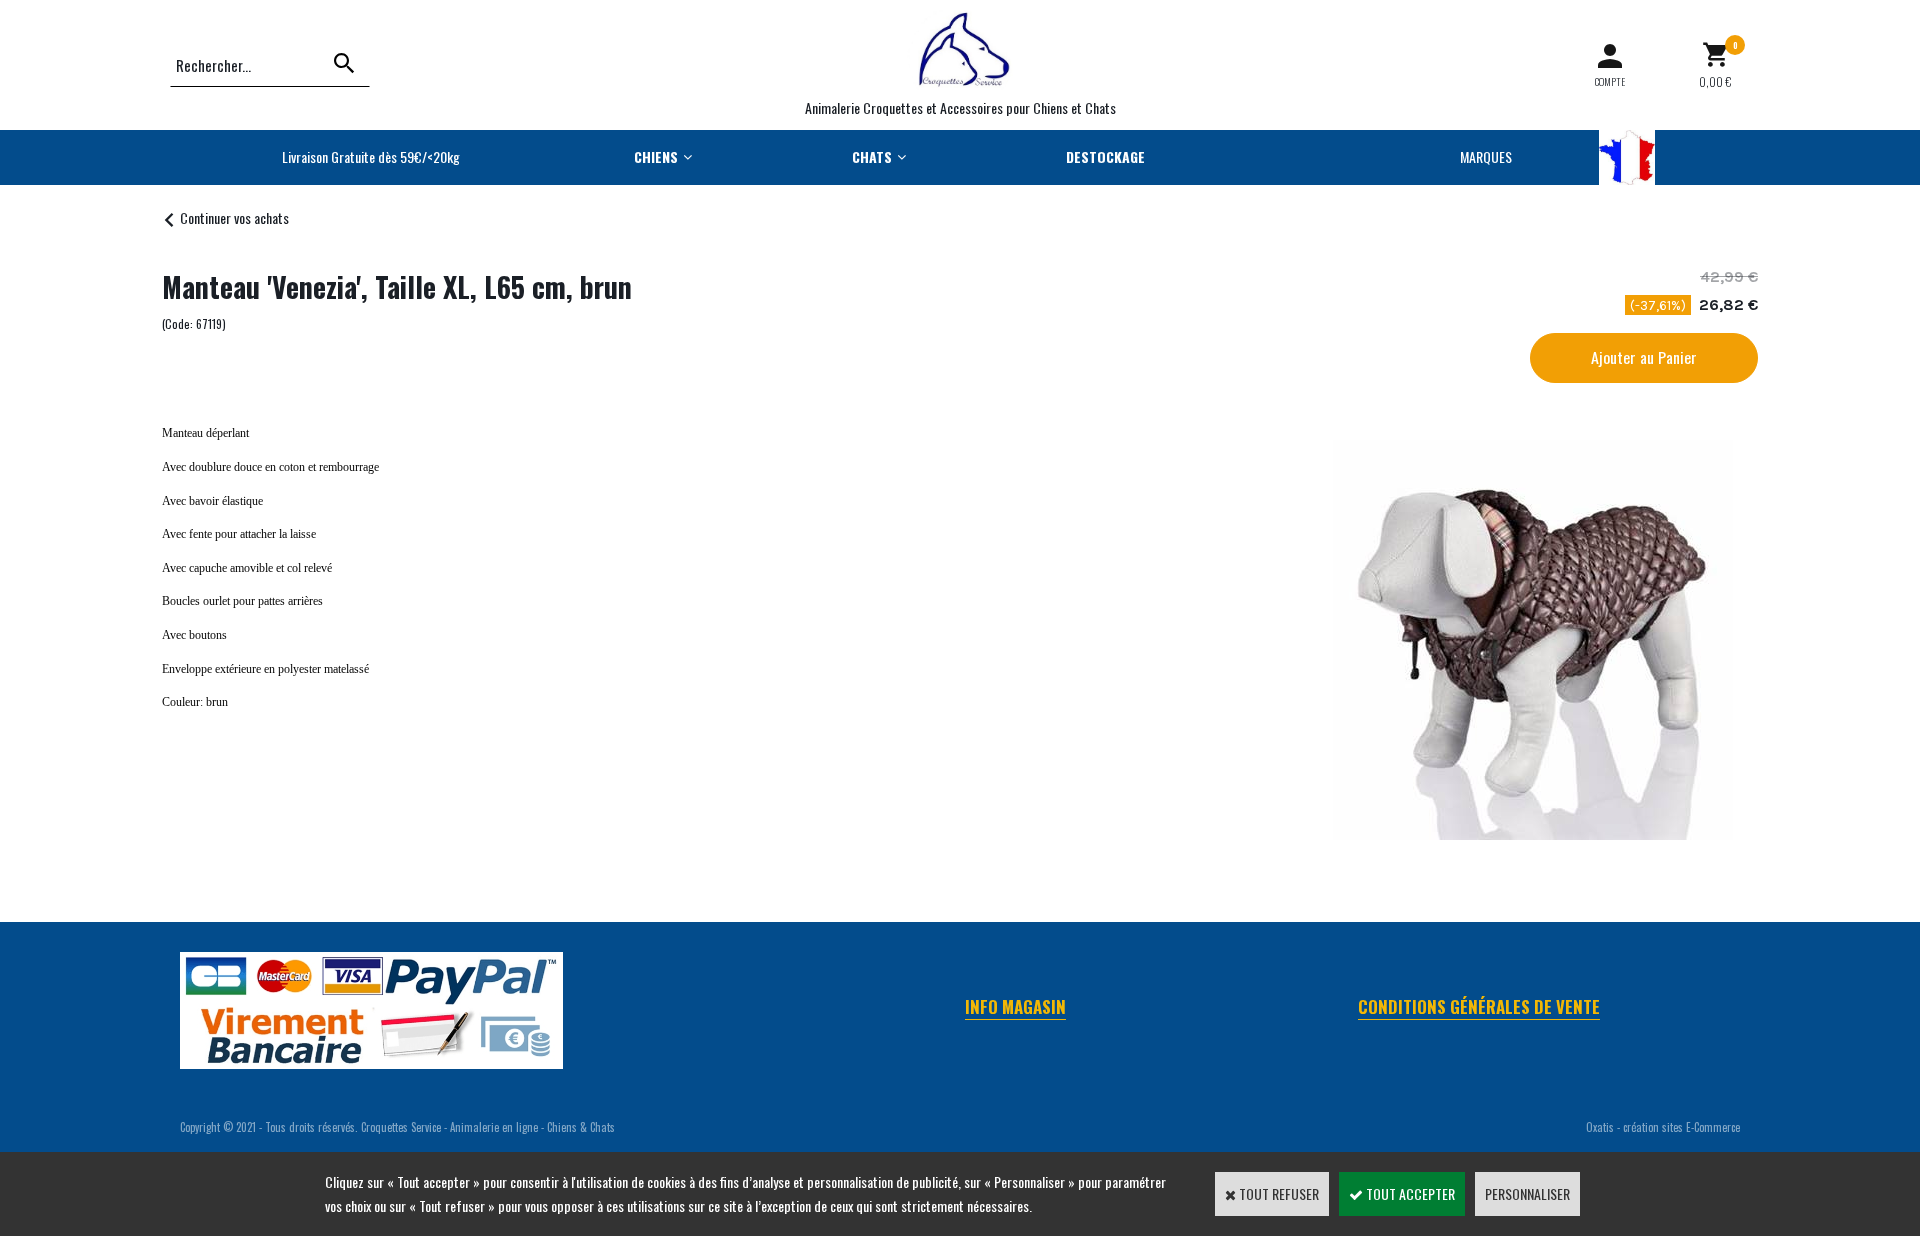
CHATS (872, 156)
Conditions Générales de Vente (1479, 1006)
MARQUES (1486, 156)
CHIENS (656, 156)
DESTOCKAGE (1105, 156)
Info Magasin (1015, 1006)
